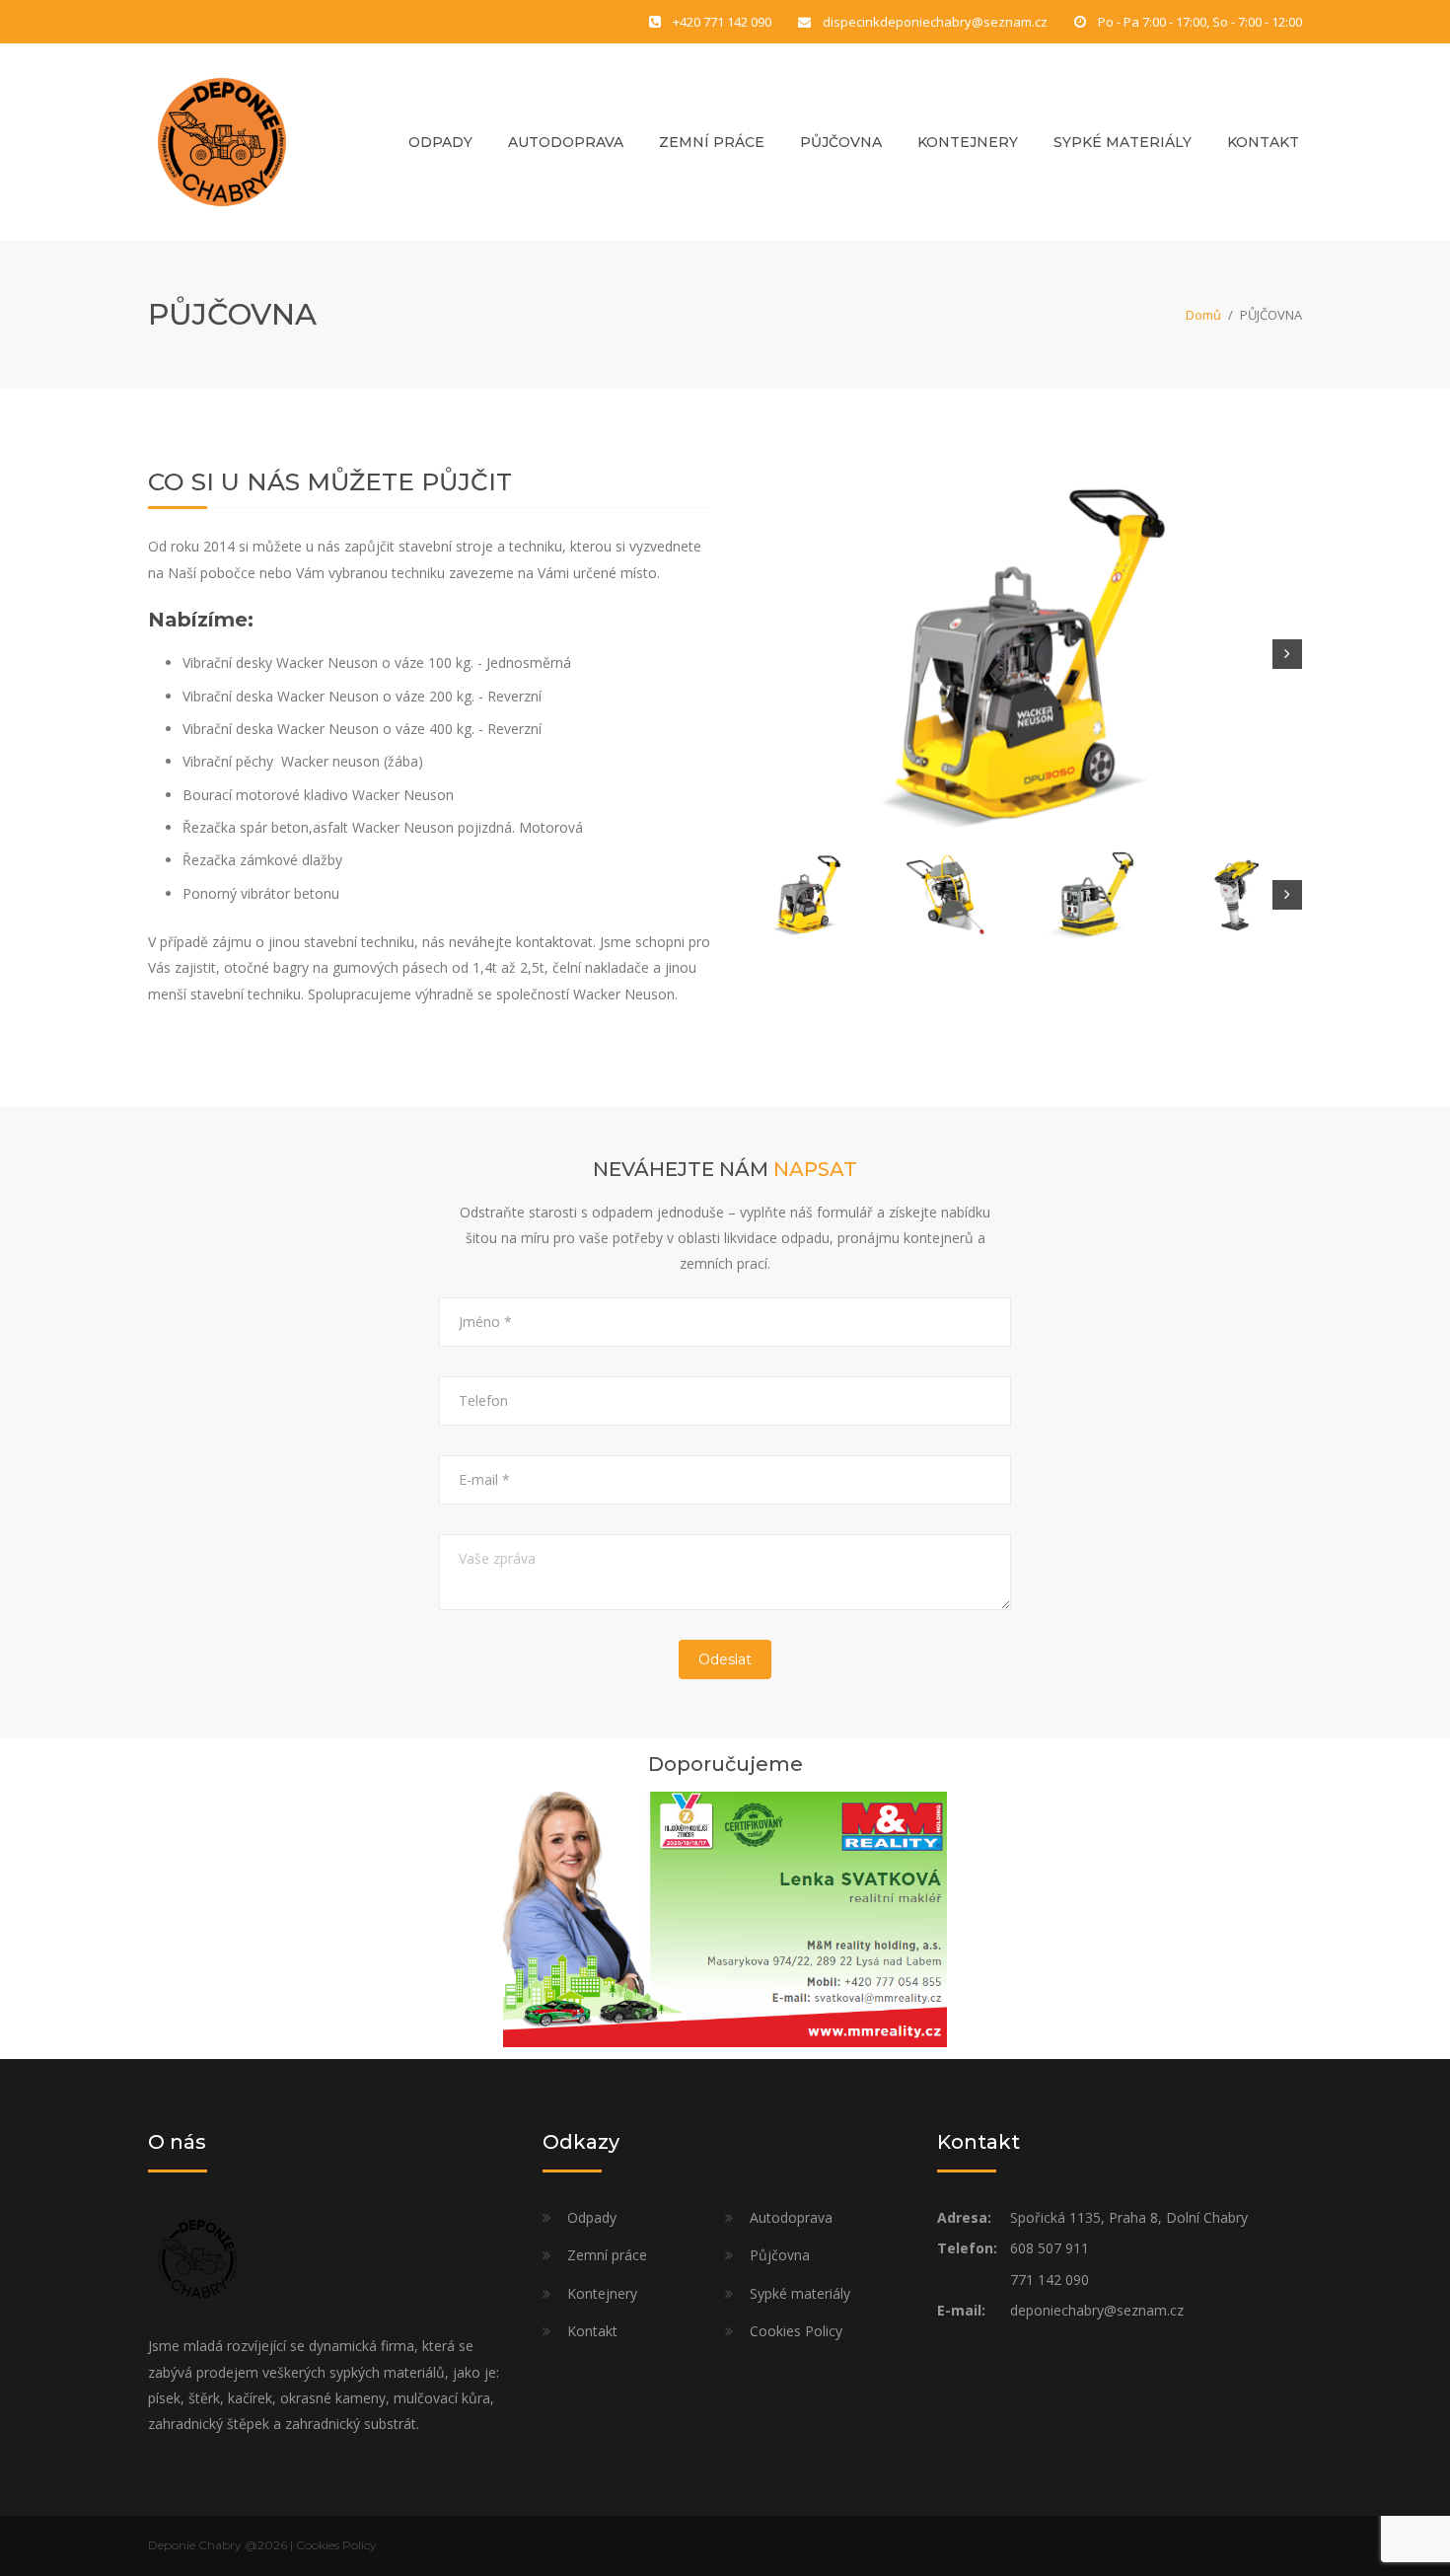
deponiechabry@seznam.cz (1097, 2310)
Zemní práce (712, 142)
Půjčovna (841, 142)
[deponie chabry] (222, 141)
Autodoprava (566, 142)
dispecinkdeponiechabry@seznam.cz (935, 22)
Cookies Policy (796, 2331)
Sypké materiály (1123, 142)
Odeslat (725, 1659)
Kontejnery (968, 142)
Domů (1203, 315)
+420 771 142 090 (722, 22)
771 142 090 (1050, 2280)
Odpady (440, 142)
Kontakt (1263, 142)
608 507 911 (1050, 2248)
